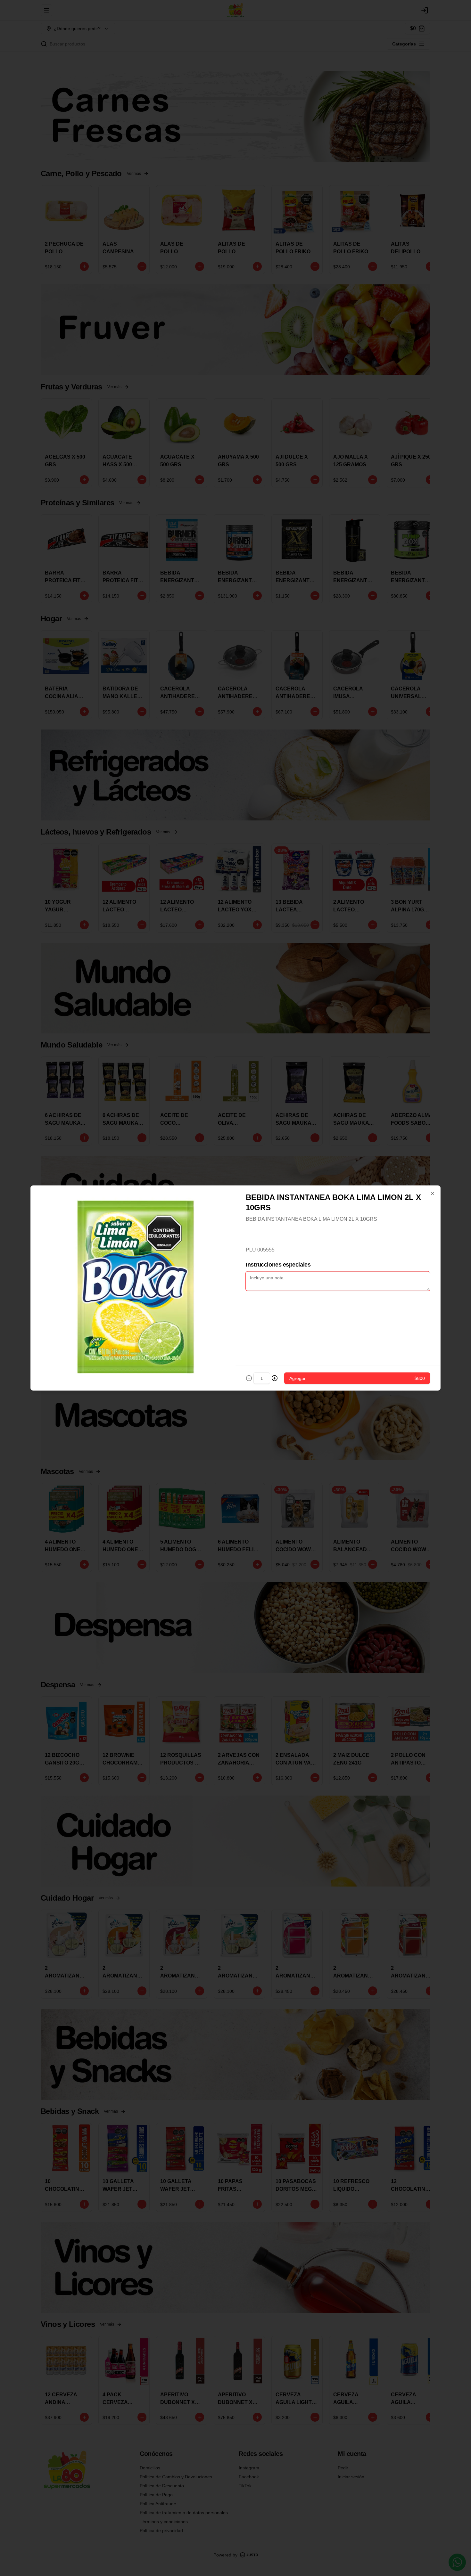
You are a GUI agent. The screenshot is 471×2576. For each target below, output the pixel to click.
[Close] (433, 1194)
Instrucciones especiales (278, 1265)
